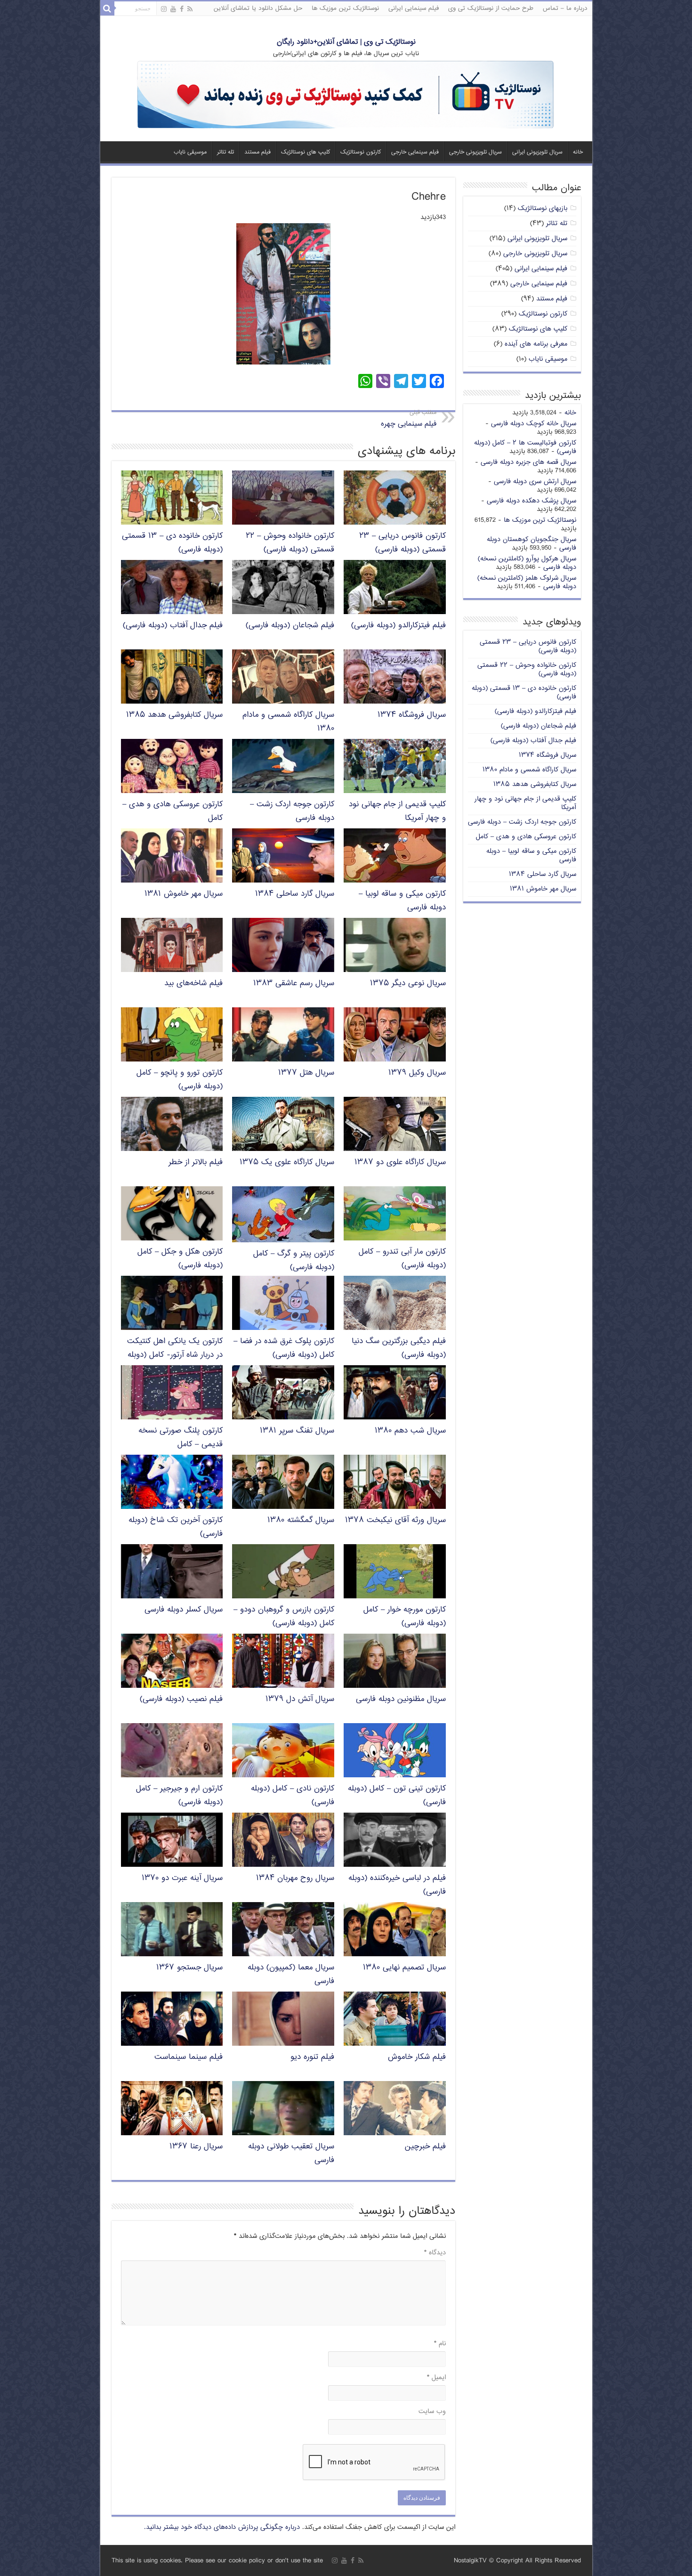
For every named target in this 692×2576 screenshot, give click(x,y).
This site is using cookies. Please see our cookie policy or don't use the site (217, 2561)
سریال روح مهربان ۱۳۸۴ (295, 1878)
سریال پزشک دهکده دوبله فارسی (531, 501)
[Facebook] (182, 9)
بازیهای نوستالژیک (543, 208)
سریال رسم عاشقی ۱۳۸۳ (294, 984)
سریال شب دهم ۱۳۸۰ (410, 1431)
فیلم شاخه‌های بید (193, 984)
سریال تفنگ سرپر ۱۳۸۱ (297, 1431)
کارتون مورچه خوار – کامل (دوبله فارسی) (405, 1617)
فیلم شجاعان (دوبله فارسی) (290, 626)
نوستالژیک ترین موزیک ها (345, 8)
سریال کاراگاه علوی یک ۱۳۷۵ (287, 1162)
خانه (578, 152)
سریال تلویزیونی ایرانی (537, 152)
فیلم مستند (257, 152)
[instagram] (164, 9)
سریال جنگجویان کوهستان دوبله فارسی (531, 544)
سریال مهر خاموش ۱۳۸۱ (184, 894)
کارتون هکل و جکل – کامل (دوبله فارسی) (180, 1259)
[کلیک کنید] (346, 95)
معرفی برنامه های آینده (536, 344)
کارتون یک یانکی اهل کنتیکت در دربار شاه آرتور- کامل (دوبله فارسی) (175, 1355)
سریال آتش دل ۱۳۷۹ (300, 1699)
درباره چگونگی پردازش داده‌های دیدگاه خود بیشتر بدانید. (222, 2527)
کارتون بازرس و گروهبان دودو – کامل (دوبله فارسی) (284, 1617)
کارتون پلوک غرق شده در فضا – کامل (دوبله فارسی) (284, 1348)
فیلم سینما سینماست (189, 2057)
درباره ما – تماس (565, 8)
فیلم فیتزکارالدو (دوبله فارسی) (398, 626)
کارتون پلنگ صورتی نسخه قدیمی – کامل (181, 1438)
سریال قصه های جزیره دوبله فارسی (528, 462)
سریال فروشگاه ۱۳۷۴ (412, 715)
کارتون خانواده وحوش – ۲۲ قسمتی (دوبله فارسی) (290, 543)
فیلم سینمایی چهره (409, 419)
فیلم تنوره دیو (312, 2057)
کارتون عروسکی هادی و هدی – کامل (526, 837)
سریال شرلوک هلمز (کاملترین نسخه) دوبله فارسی (527, 582)
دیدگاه (435, 2253)
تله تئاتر (225, 152)
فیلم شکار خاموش (417, 2057)
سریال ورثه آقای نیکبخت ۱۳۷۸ (395, 1520)
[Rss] (190, 9)
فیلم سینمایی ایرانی (414, 8)
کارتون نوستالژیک (361, 152)
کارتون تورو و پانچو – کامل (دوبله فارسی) (180, 1080)
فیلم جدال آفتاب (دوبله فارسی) (173, 626)
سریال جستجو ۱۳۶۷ (189, 1968)
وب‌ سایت (432, 2411)
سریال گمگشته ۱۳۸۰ (301, 1520)
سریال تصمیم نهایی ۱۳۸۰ (404, 1968)
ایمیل (436, 2378)
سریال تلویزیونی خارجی (475, 152)
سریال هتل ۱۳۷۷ (306, 1073)
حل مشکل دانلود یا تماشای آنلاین (258, 8)
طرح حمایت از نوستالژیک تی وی (491, 8)
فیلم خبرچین (425, 2147)
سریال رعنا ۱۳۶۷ (196, 2147)
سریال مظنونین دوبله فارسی (401, 1699)
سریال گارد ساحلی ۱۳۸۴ (295, 894)
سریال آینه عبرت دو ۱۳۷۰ (182, 1878)
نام (440, 2344)
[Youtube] (173, 9)
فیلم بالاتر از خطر (196, 1162)
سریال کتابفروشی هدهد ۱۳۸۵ (174, 715)
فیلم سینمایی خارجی (415, 152)
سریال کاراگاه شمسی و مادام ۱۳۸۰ (529, 770)
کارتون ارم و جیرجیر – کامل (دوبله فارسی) (179, 1796)
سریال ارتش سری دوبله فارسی (535, 482)
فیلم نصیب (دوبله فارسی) (181, 1699)
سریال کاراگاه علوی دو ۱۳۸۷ (400, 1162)
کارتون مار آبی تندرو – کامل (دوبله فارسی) (402, 1259)
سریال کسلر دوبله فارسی (184, 1610)
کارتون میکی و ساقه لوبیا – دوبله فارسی (531, 855)
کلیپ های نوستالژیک (306, 152)
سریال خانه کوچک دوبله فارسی (534, 424)
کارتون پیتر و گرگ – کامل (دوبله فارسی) (294, 1261)
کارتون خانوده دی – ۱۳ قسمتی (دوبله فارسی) (524, 693)
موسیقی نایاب (190, 152)
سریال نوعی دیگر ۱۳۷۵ (408, 984)
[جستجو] (107, 8)
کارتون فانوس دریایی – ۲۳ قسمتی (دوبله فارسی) (402, 543)
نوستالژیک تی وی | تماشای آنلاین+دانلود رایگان (346, 42)
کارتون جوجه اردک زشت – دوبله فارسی (522, 822)
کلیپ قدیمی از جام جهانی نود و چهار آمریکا (525, 803)
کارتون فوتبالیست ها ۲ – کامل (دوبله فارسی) (525, 447)
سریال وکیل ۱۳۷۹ (417, 1073)
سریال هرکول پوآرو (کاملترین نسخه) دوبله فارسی (527, 563)
